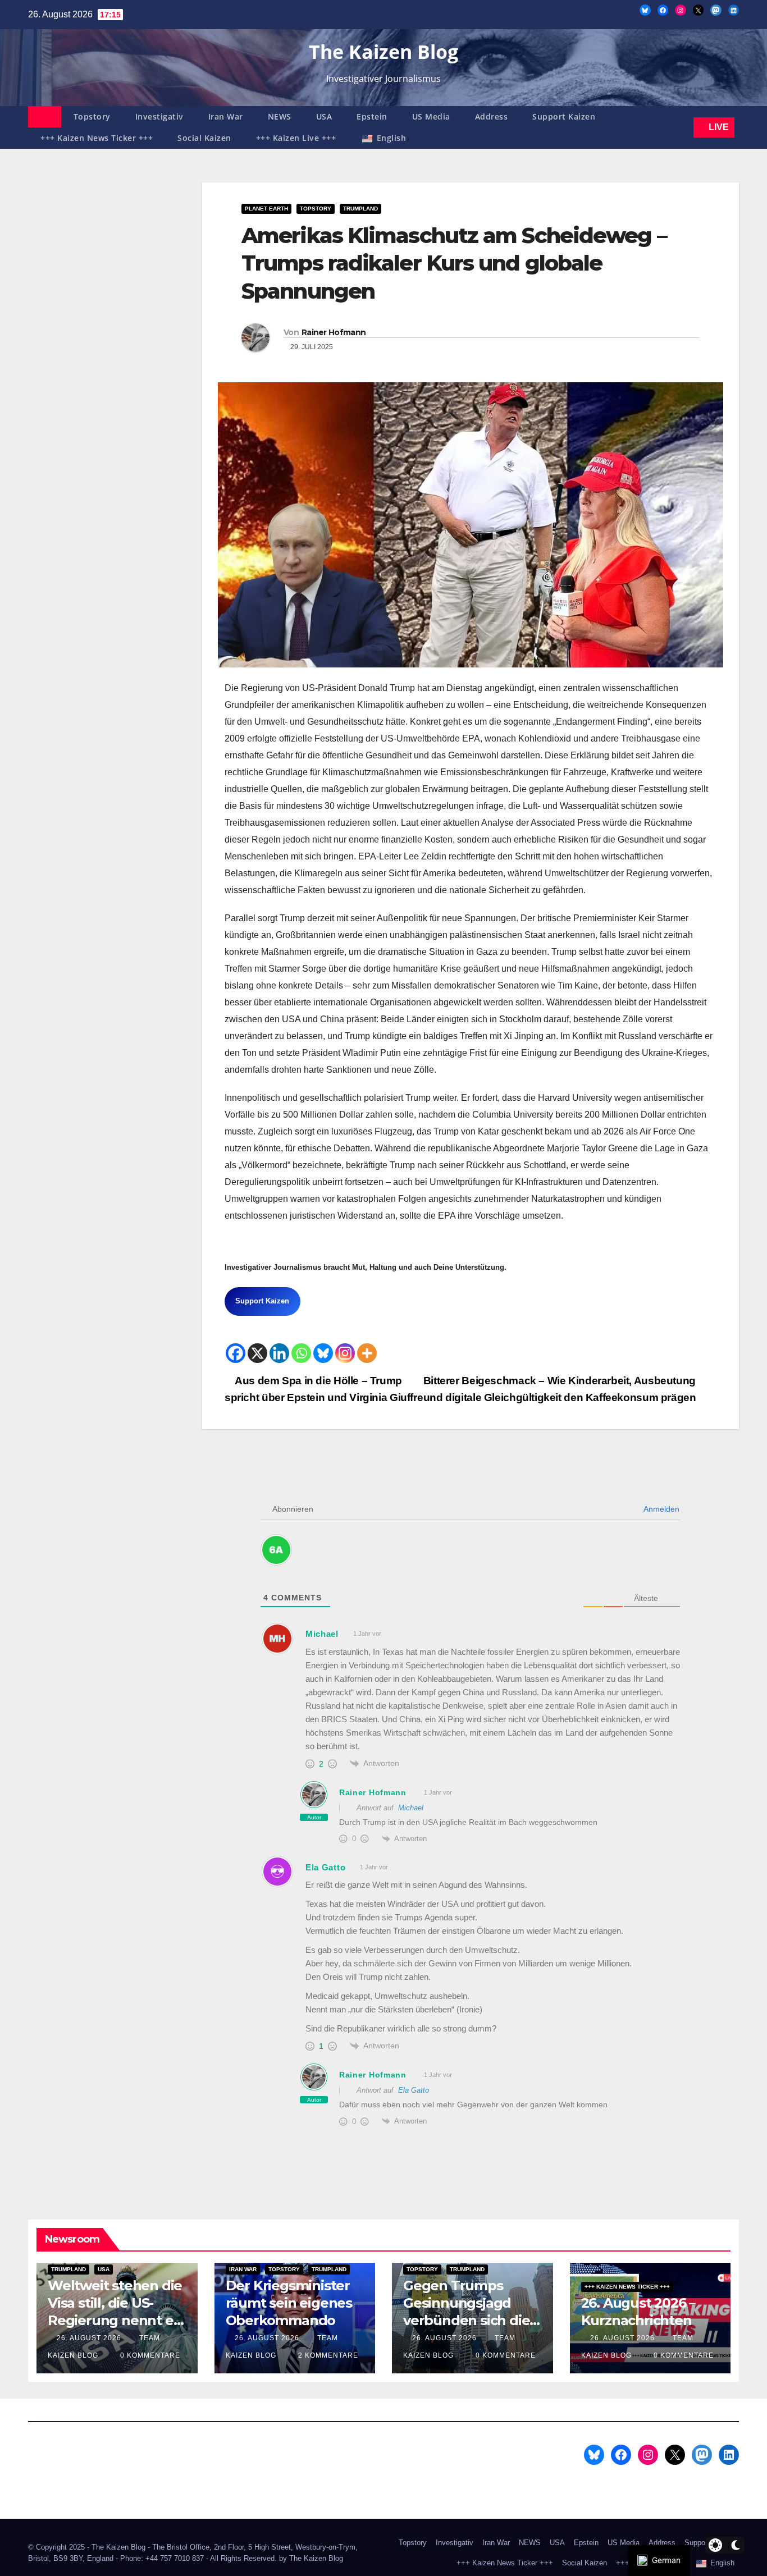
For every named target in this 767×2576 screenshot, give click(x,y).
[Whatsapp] (301, 1353)
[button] (683, 127)
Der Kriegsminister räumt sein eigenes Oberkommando (289, 2303)
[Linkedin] (279, 1353)
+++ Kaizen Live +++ (296, 138)
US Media (431, 116)
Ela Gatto (414, 2090)
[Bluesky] (323, 1353)
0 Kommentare (150, 2355)
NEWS (280, 116)
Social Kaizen (204, 138)
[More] (367, 1353)
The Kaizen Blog (383, 52)
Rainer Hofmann (334, 332)
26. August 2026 (90, 2338)
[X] (257, 1353)
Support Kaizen (564, 116)
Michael (411, 1808)
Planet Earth (266, 209)
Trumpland (360, 209)
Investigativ (159, 116)
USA (324, 116)
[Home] (45, 117)
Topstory (92, 116)
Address (492, 116)
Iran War (226, 116)
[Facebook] (236, 1353)
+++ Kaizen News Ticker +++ (97, 138)
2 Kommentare (328, 2355)
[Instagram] (345, 1353)
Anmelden (661, 1509)
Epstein (372, 116)
